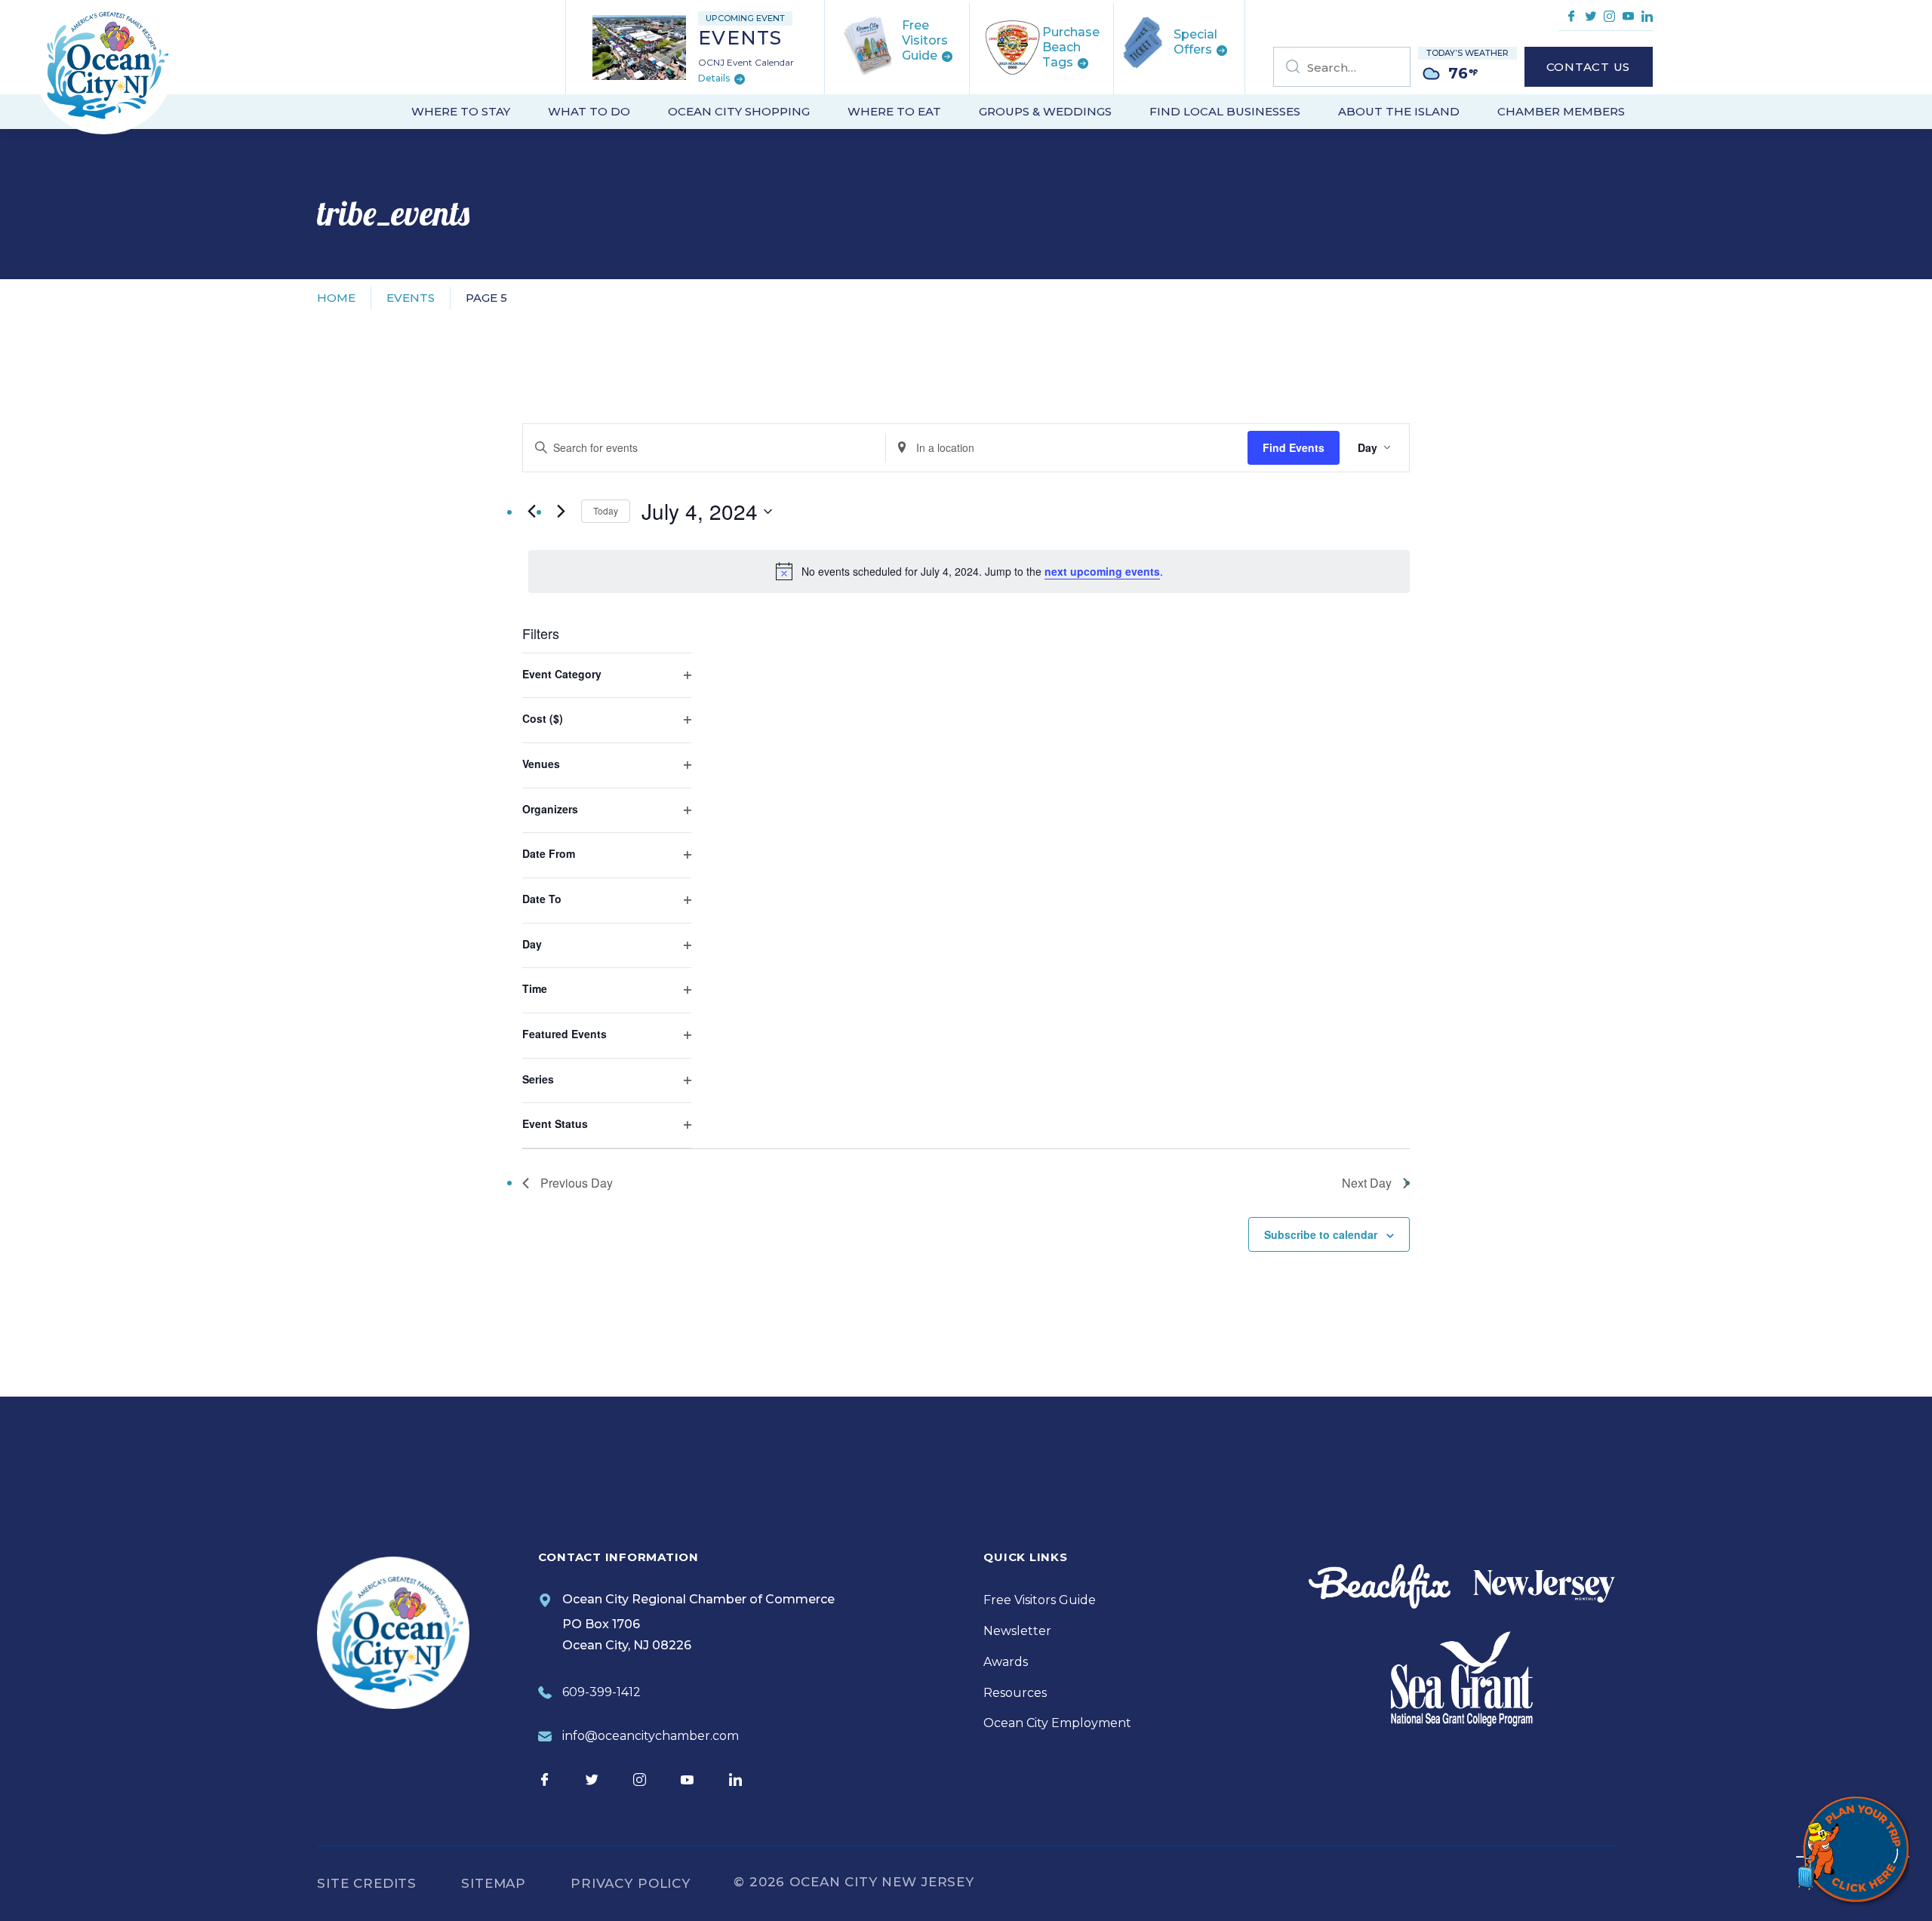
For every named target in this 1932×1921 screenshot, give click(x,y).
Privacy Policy (631, 1883)
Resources (1015, 1693)
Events (411, 298)
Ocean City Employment (1057, 1723)
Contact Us (1589, 67)
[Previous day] (531, 512)
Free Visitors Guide (1040, 1600)
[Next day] (561, 512)
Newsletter (1017, 1631)
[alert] (969, 571)
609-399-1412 (601, 1692)
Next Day (1367, 1183)
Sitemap (494, 1883)
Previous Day (577, 1183)
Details (715, 79)
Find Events (1294, 447)
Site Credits (367, 1883)
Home (336, 298)
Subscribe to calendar (1321, 1234)
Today (606, 510)
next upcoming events (1102, 571)
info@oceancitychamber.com (651, 1736)
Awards (1006, 1662)
